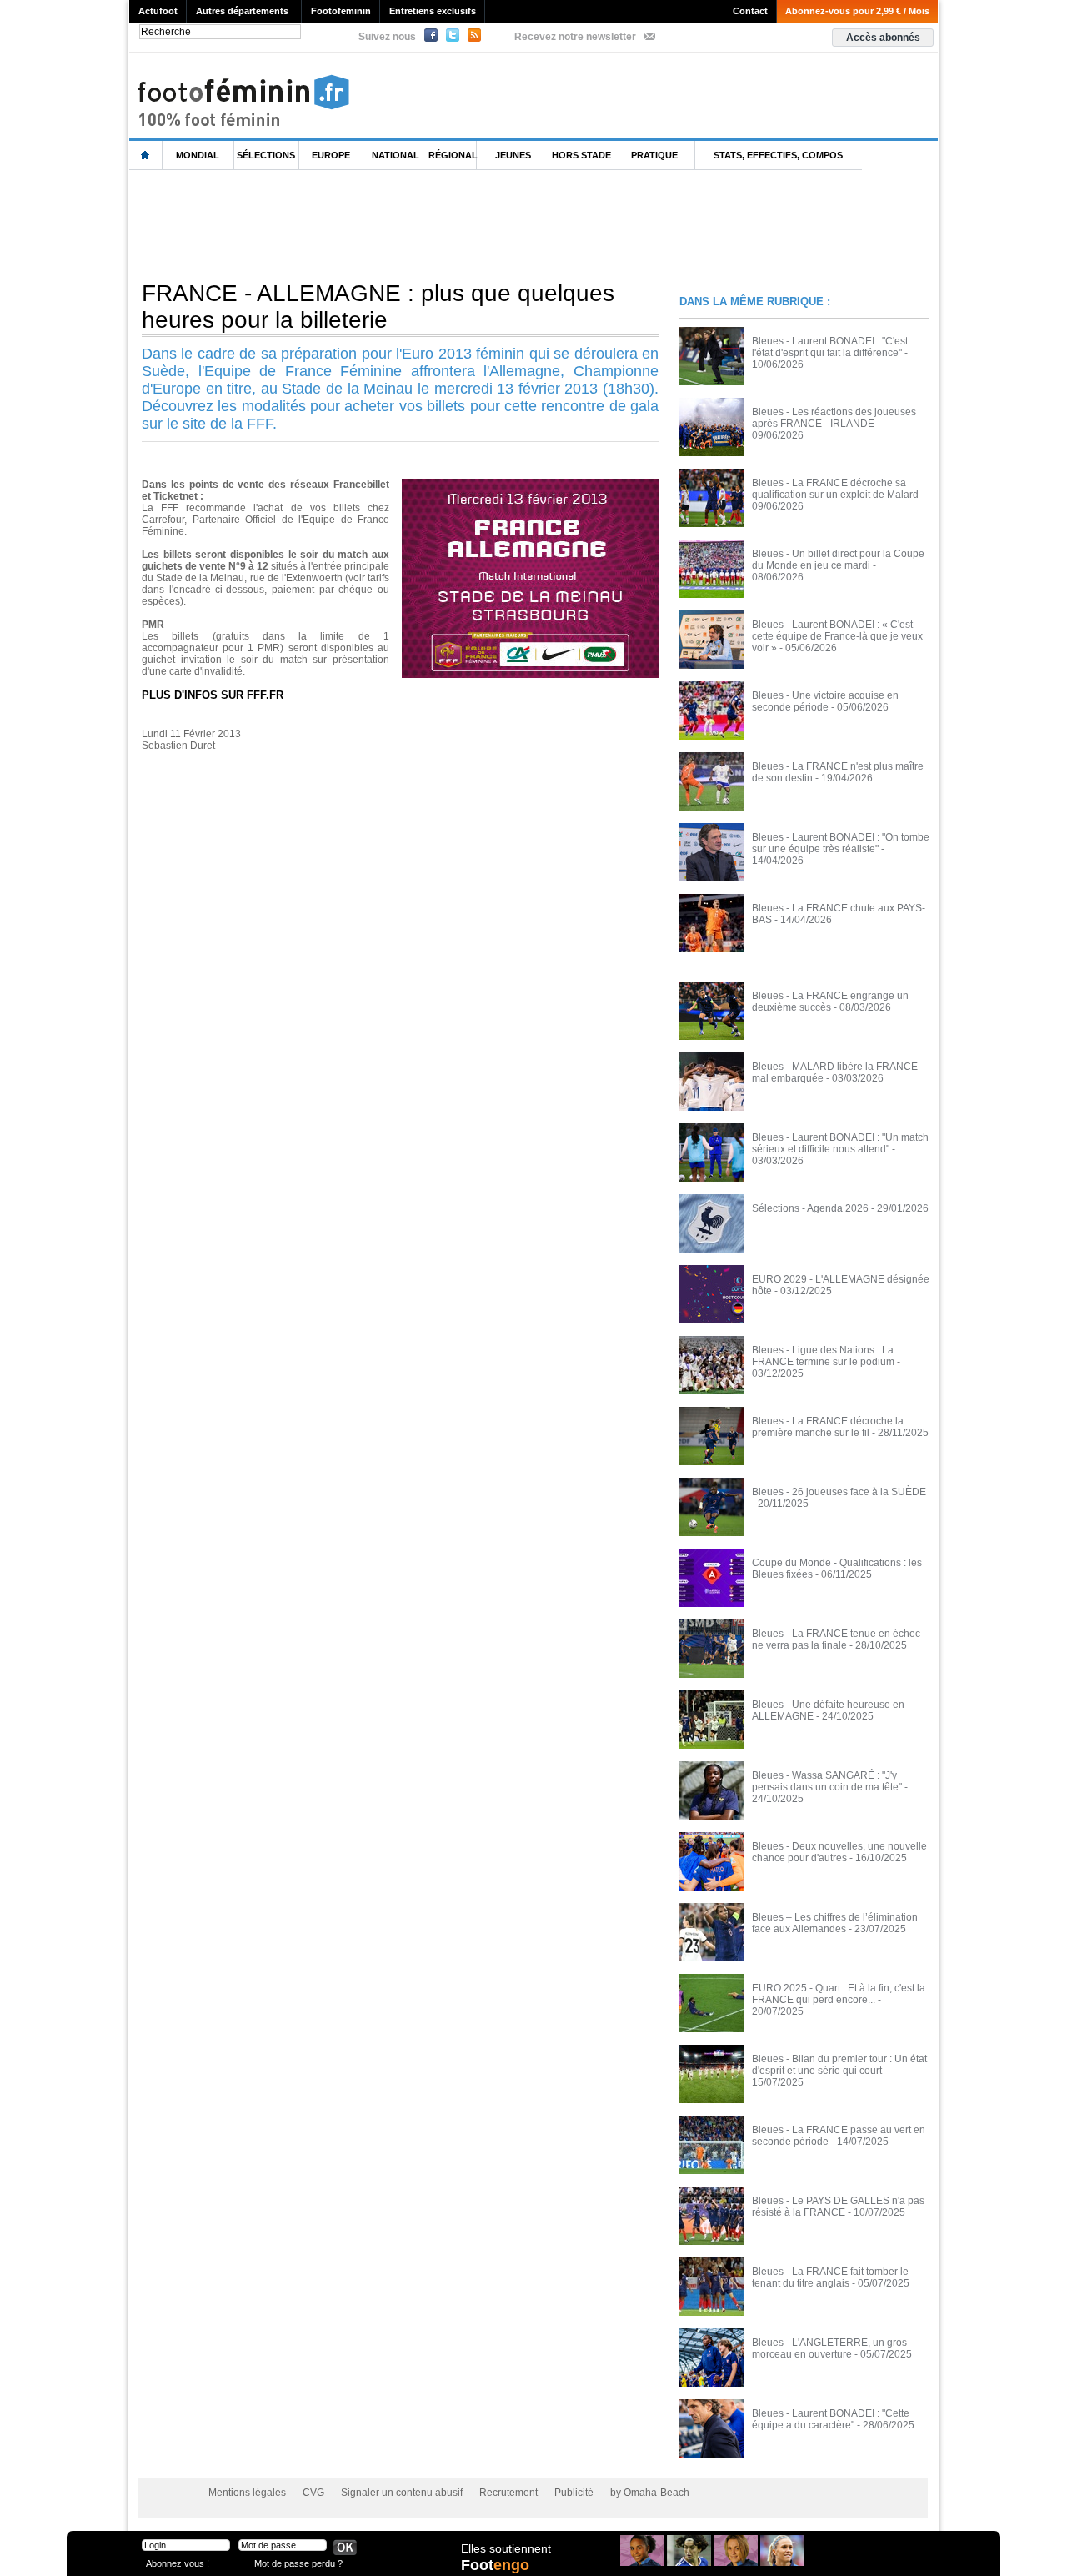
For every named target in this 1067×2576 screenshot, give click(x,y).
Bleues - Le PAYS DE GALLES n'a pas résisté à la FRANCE (838, 2207)
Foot (495, 2565)
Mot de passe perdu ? (298, 2563)
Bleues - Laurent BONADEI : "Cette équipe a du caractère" (831, 2419)
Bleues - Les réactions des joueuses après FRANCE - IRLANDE (834, 418)
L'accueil (146, 156)
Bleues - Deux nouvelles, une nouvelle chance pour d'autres (839, 1852)
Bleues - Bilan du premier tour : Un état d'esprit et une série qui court (839, 2065)
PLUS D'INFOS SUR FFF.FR (213, 695)
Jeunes (513, 155)
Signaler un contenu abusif (402, 2493)
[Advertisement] (433, 224)
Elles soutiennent (506, 2548)
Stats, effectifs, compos (778, 155)
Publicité (574, 2493)
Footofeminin (341, 11)
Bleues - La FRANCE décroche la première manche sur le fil (828, 1427)
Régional (453, 155)
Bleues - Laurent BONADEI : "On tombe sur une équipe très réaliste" (841, 843)
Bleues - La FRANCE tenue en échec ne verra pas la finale (836, 1640)
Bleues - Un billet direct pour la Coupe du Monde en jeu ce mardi (838, 560)
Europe (331, 155)
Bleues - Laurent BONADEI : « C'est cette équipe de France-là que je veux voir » (837, 636)
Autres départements (242, 11)
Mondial (198, 155)
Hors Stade (581, 155)
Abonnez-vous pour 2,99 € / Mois (857, 11)
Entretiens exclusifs (433, 11)
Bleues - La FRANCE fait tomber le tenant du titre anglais (830, 2277)
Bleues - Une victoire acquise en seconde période (825, 701)
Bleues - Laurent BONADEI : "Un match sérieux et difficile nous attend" (840, 1143)
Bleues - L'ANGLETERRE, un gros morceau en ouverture (829, 2348)
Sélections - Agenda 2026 (810, 1208)
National (396, 155)
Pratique (654, 155)
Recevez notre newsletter (575, 37)
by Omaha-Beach (650, 2493)
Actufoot (158, 11)
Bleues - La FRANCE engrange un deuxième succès (830, 1002)
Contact (750, 11)
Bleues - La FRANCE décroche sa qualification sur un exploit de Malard (835, 489)
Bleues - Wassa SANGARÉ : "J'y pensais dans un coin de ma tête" (827, 1781)
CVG (313, 2493)
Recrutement (508, 2493)
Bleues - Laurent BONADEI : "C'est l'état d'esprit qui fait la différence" (830, 347)
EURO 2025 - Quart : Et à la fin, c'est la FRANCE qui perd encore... (839, 1994)
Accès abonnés (883, 38)
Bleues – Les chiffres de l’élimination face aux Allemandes (835, 1923)
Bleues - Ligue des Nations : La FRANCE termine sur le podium (823, 1356)
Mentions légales (247, 2493)
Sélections (266, 155)
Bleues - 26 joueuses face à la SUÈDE (839, 1492)
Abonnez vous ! (178, 2563)
